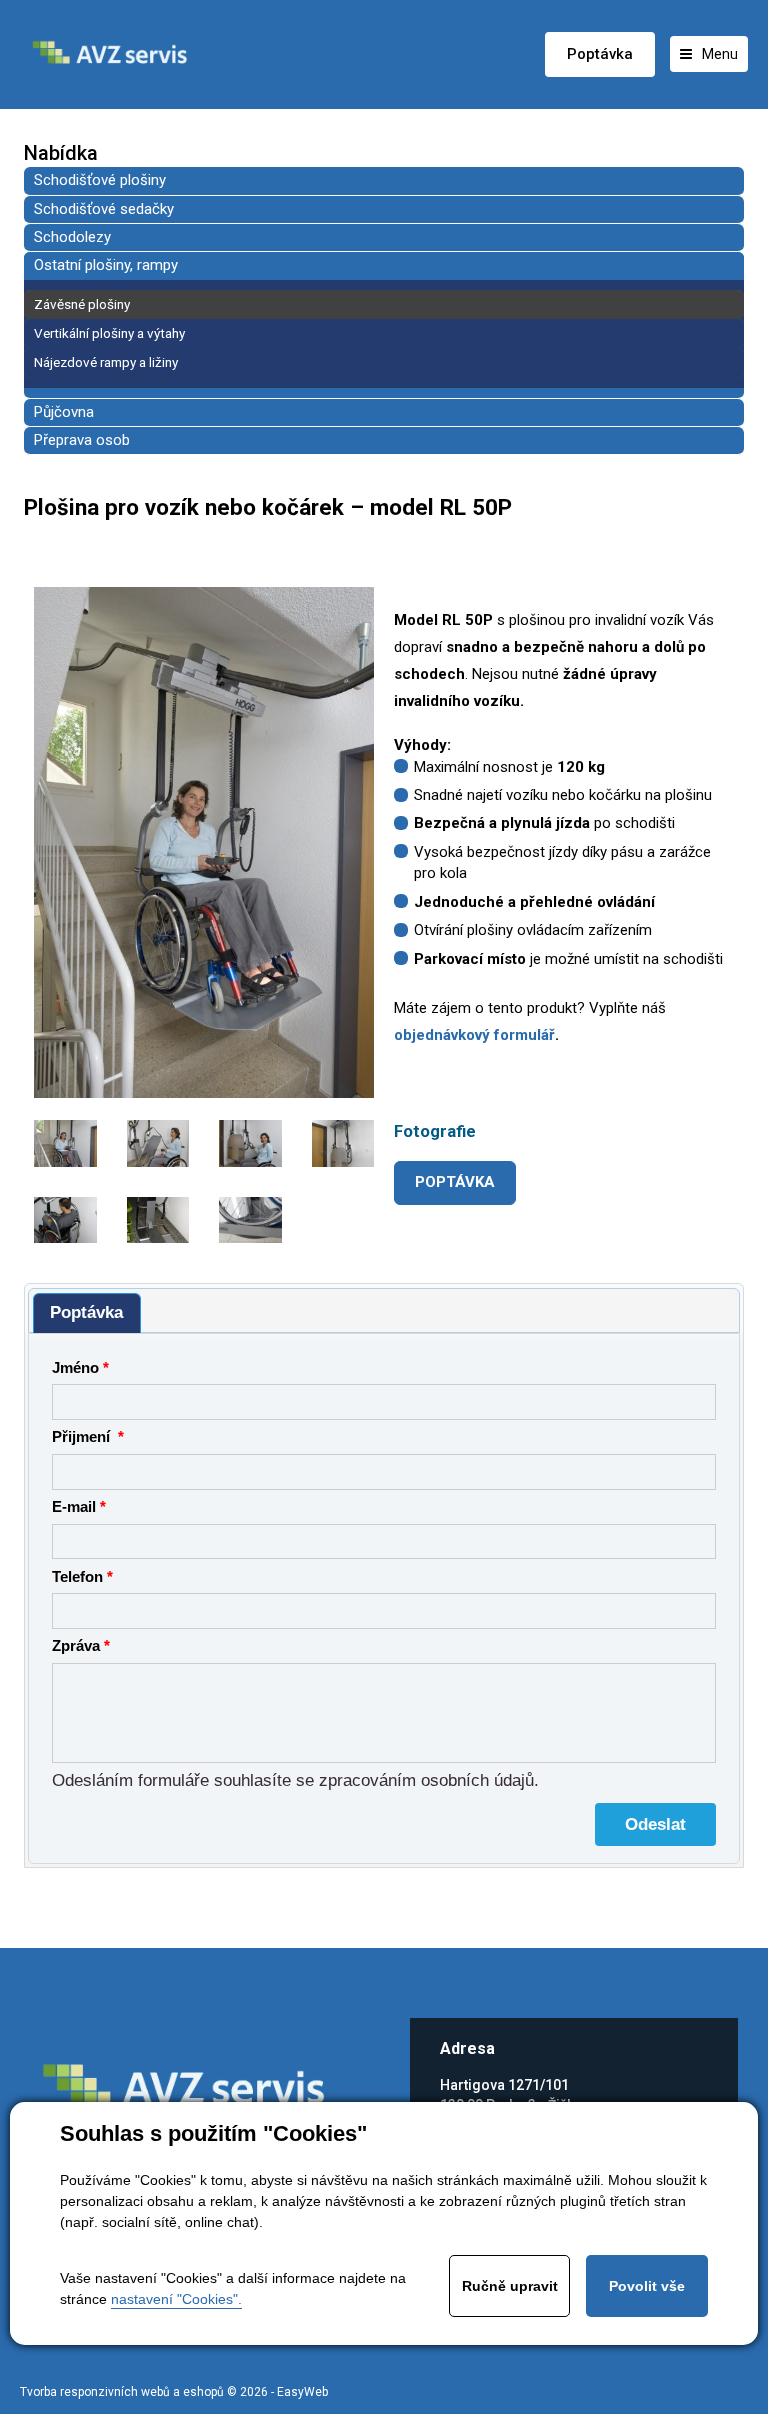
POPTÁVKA (455, 1182)
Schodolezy (72, 237)
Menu (720, 54)
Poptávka (600, 54)
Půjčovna (64, 412)
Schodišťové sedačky (104, 209)
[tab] (87, 1313)
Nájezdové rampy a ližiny (106, 362)
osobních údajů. (480, 1780)
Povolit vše (647, 2286)
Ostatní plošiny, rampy (106, 265)
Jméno (75, 1368)
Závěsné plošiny (82, 304)
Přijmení (83, 1437)
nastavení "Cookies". (176, 2299)
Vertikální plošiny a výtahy (109, 333)
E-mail (74, 1507)
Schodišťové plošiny (100, 180)
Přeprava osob (82, 440)
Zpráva (76, 1646)
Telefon (77, 1577)
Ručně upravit (510, 2286)
